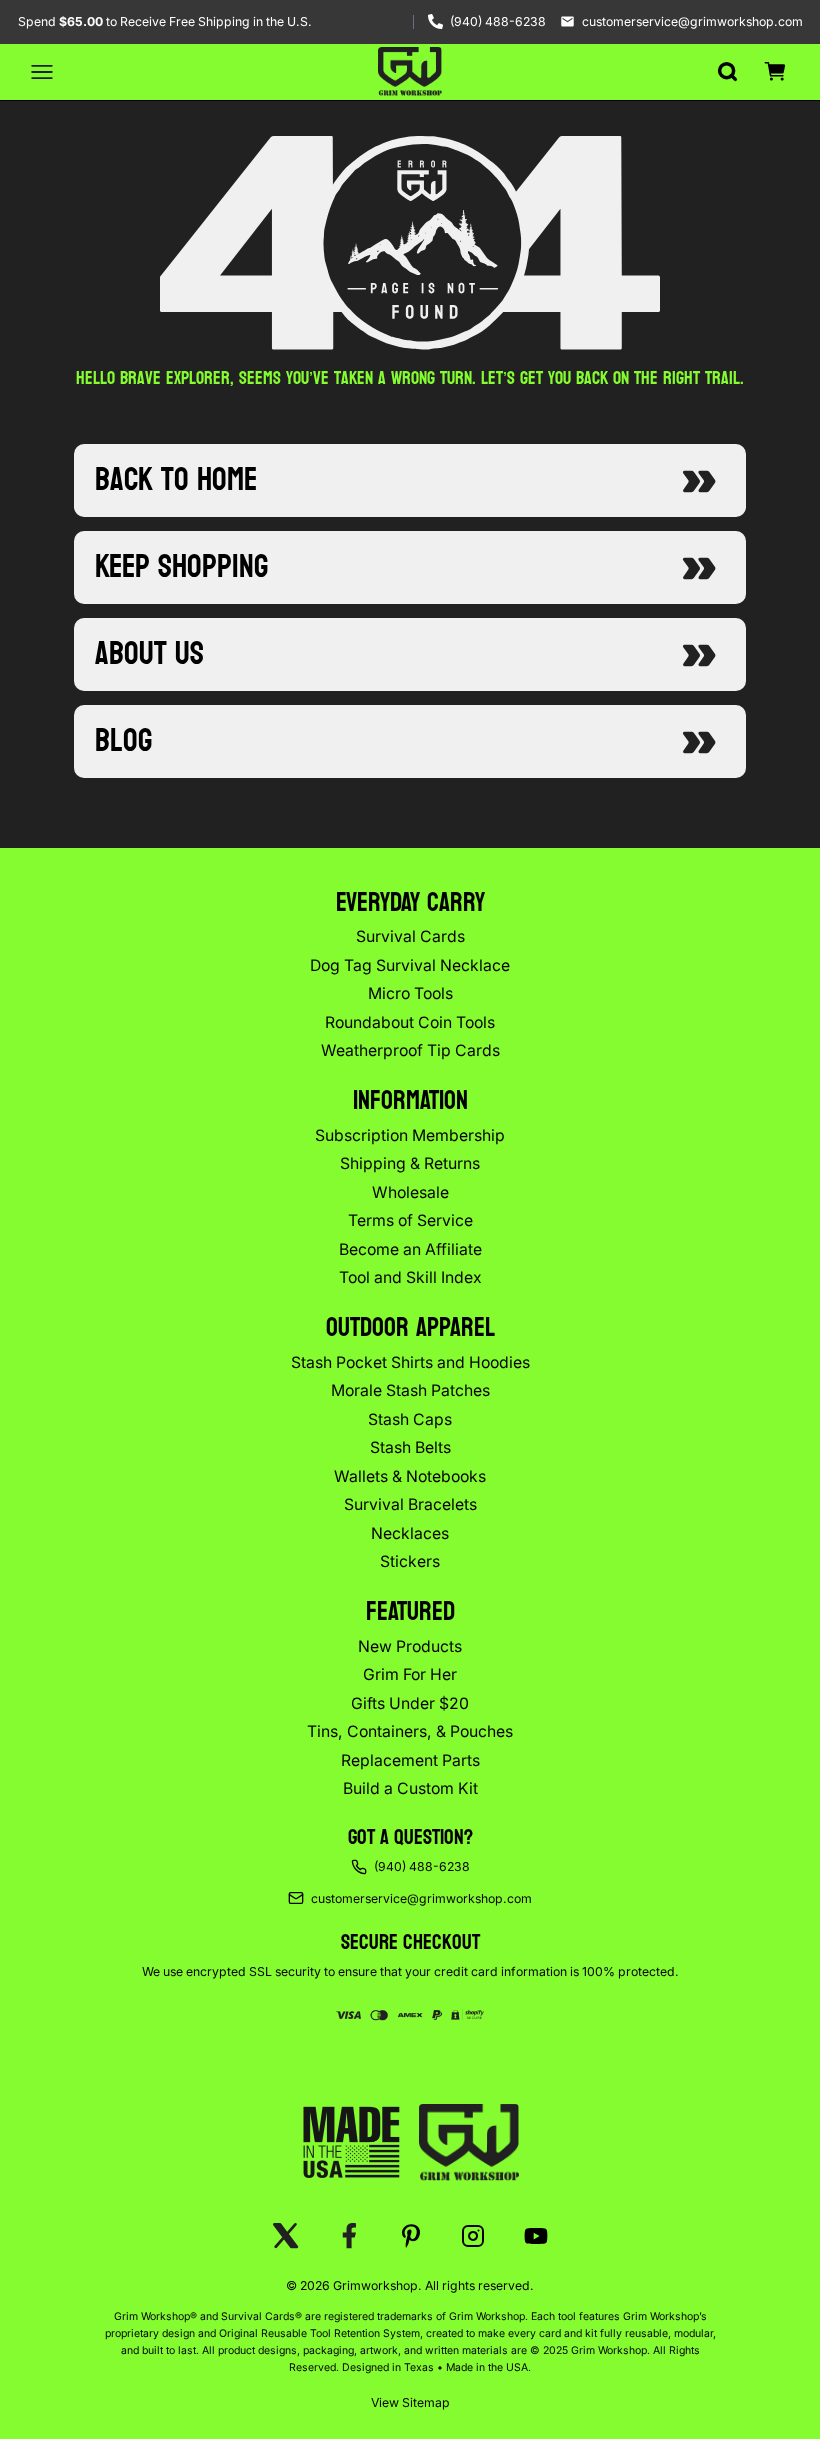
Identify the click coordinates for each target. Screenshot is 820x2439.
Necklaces (410, 1533)
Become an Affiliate (410, 1249)
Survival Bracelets (410, 1504)
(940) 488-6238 (498, 21)
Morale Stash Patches (410, 1390)
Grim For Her (410, 1674)
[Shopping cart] (775, 72)
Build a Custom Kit (410, 1788)
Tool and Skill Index (410, 1277)
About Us (149, 654)
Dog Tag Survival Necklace (410, 965)
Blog (123, 741)
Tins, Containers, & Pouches (410, 1731)
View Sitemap (410, 2402)
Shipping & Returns (410, 1163)
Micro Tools (410, 993)
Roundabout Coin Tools (410, 1022)
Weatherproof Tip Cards (410, 1050)
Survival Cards (410, 936)
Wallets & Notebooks (410, 1476)
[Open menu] (42, 72)
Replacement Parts (410, 1760)
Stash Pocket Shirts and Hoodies (410, 1362)
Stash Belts (410, 1447)
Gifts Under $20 (410, 1703)
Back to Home (176, 480)
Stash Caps (410, 1419)
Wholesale (410, 1192)
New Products (410, 1646)
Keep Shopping (181, 567)
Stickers (410, 1561)
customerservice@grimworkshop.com (692, 21)
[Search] (727, 72)
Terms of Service (410, 1220)
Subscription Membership (410, 1135)
